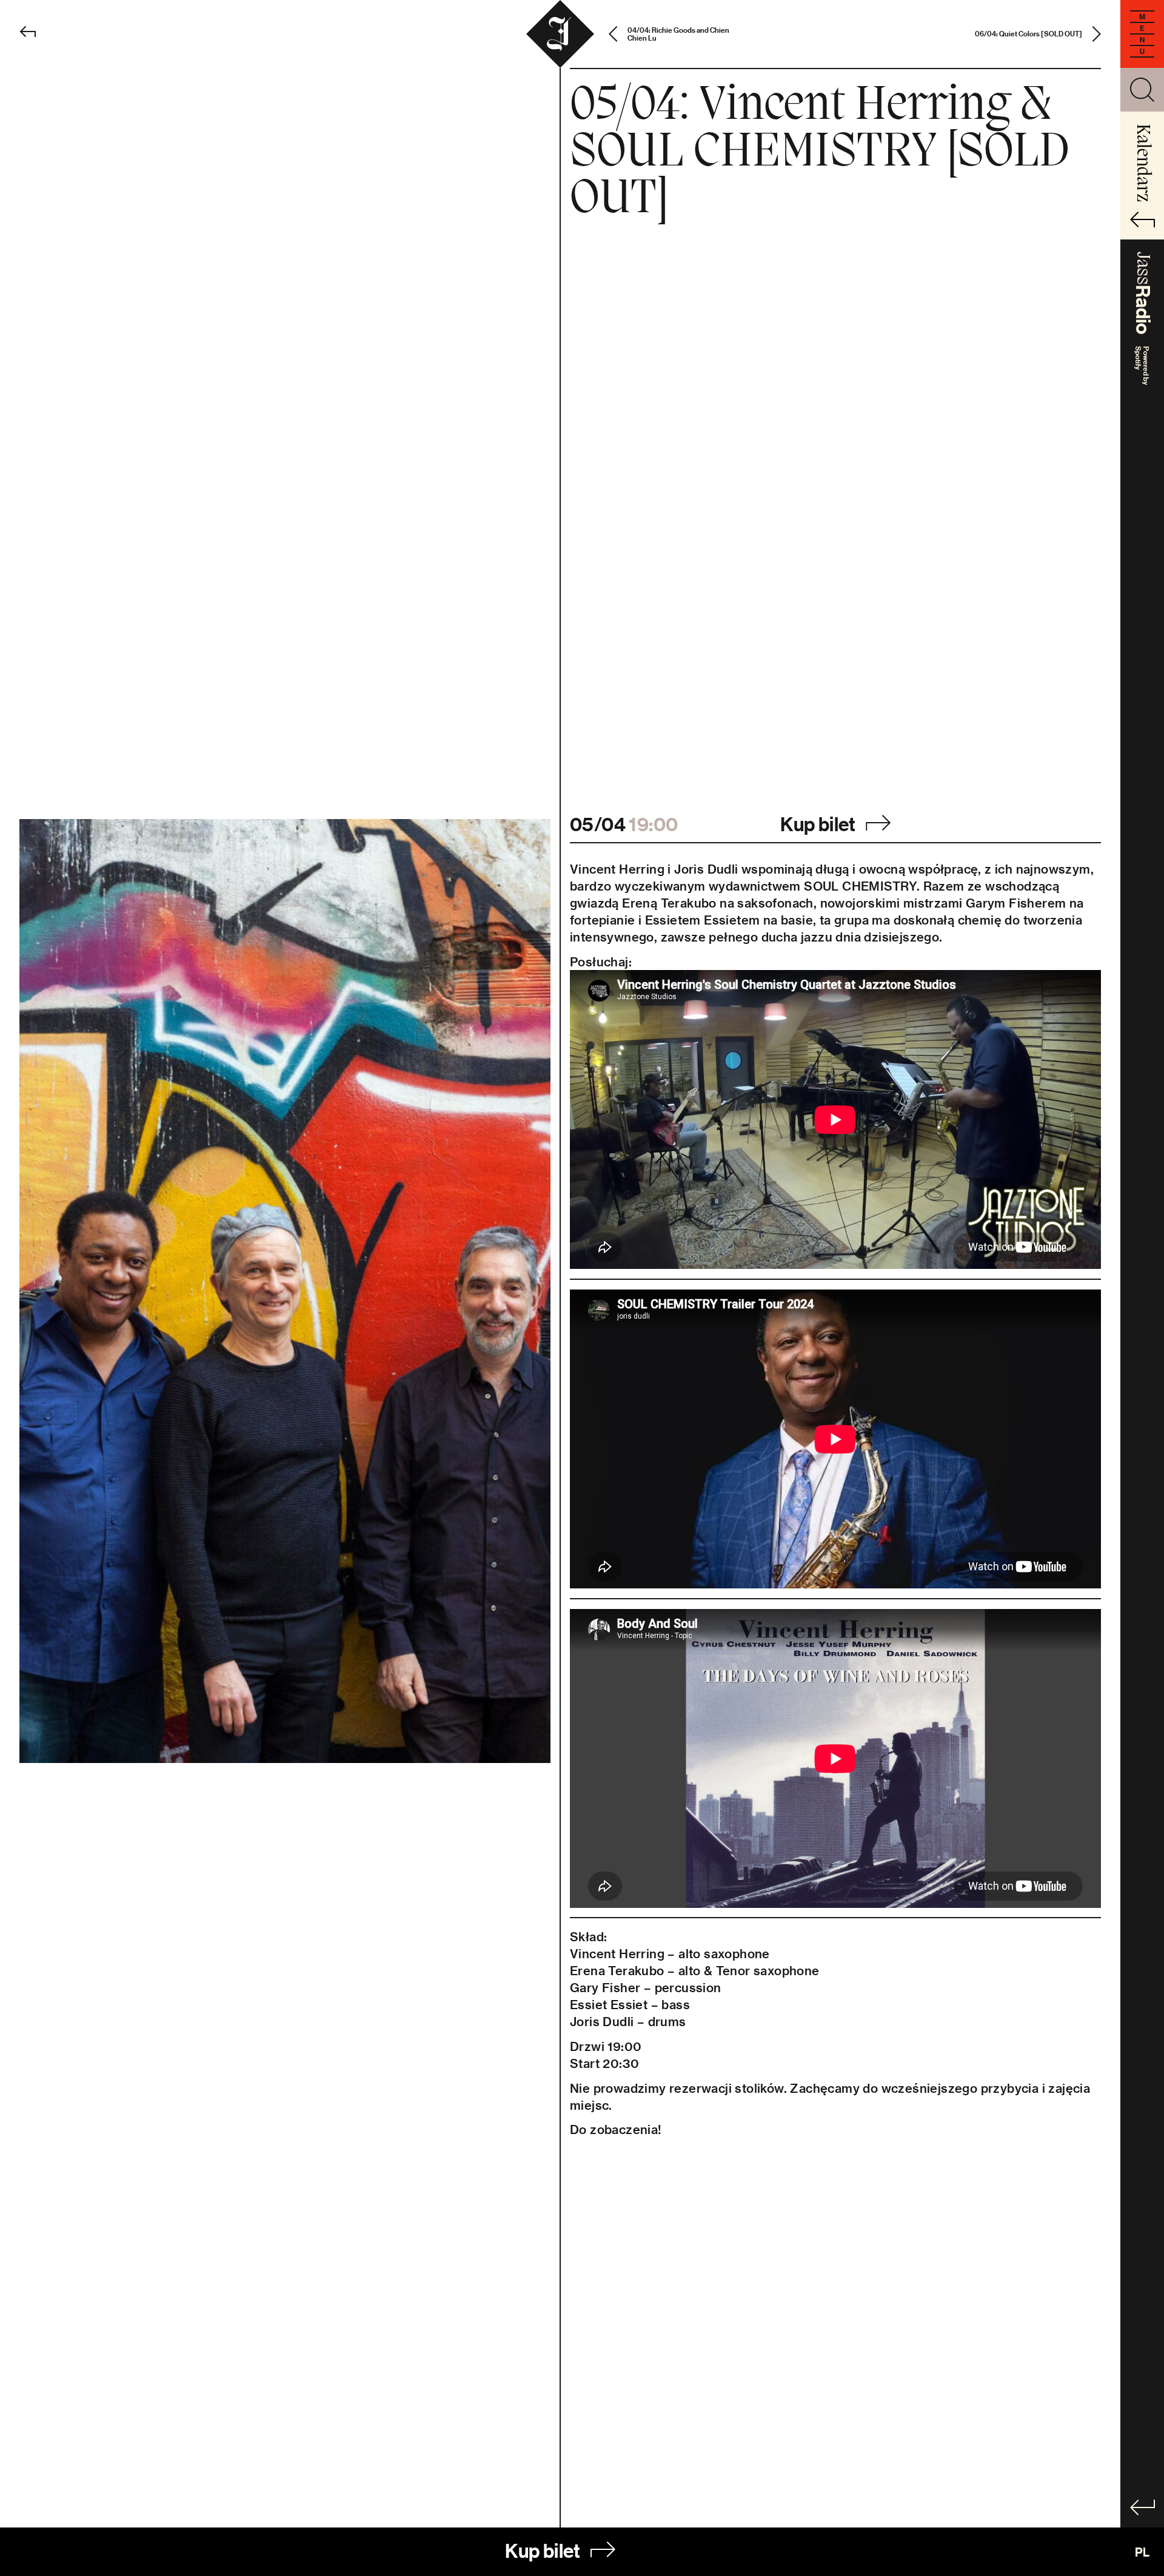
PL (1142, 2552)
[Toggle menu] (1142, 34)
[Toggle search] (1142, 90)
